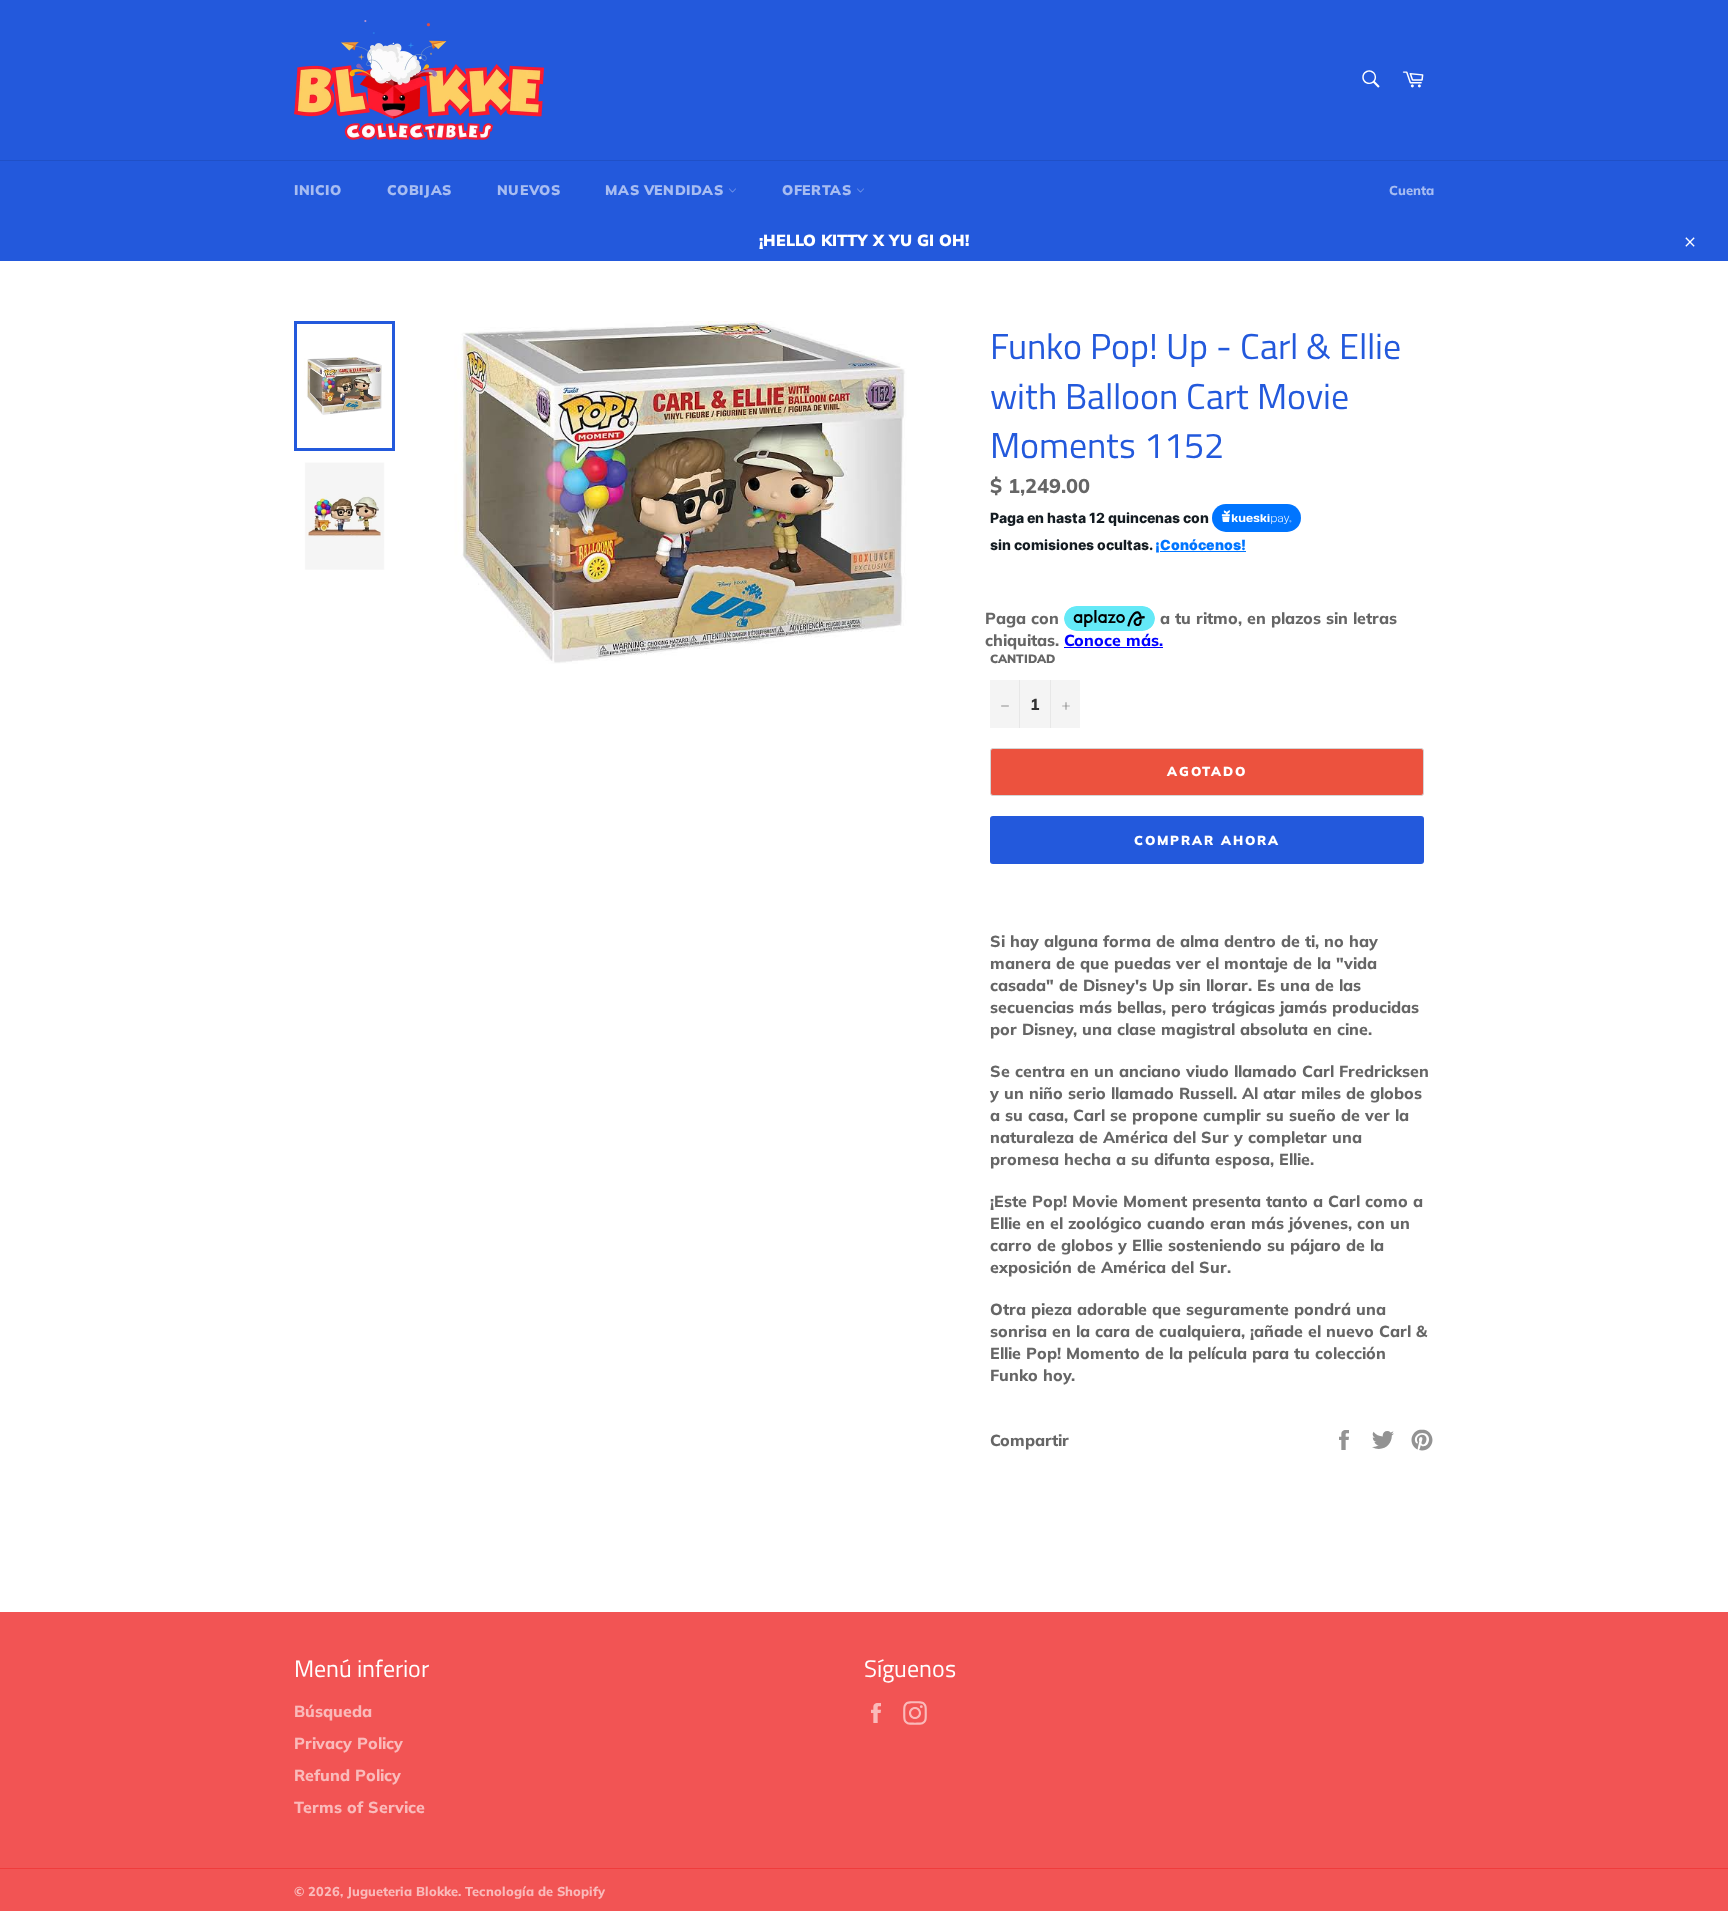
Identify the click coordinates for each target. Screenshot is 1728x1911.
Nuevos (529, 190)
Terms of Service (359, 1807)
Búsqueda (333, 1711)
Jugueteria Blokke (402, 1891)
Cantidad (1022, 658)
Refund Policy (347, 1775)
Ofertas (819, 190)
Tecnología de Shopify (535, 1891)
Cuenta (1411, 190)
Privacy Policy (348, 1743)
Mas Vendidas (666, 190)
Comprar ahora (1206, 840)
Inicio (318, 190)
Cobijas (419, 190)
